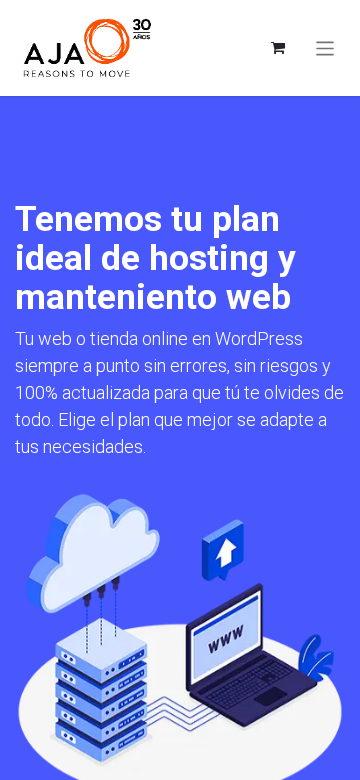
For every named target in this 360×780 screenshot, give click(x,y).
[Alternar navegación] (325, 47)
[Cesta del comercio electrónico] (278, 48)
